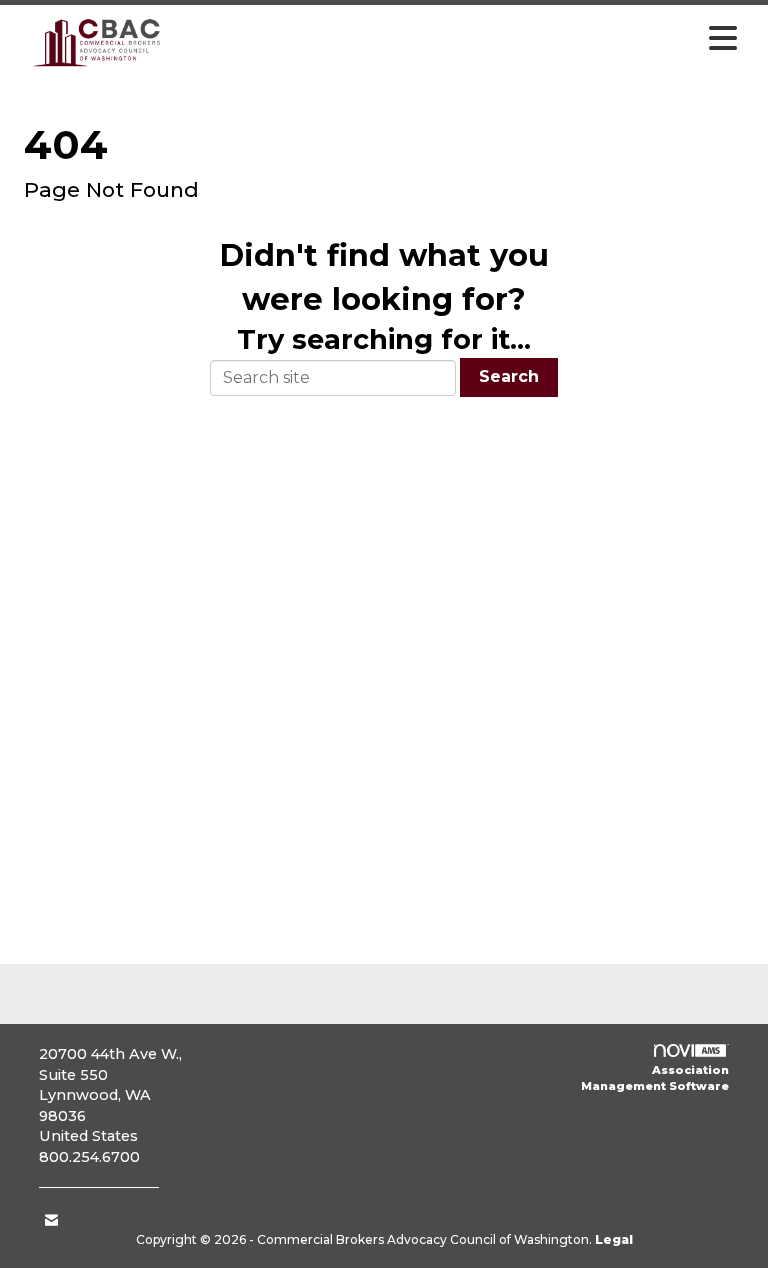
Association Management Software (655, 1078)
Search (509, 376)
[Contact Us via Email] (51, 1220)
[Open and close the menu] (462, 39)
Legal (614, 1239)
